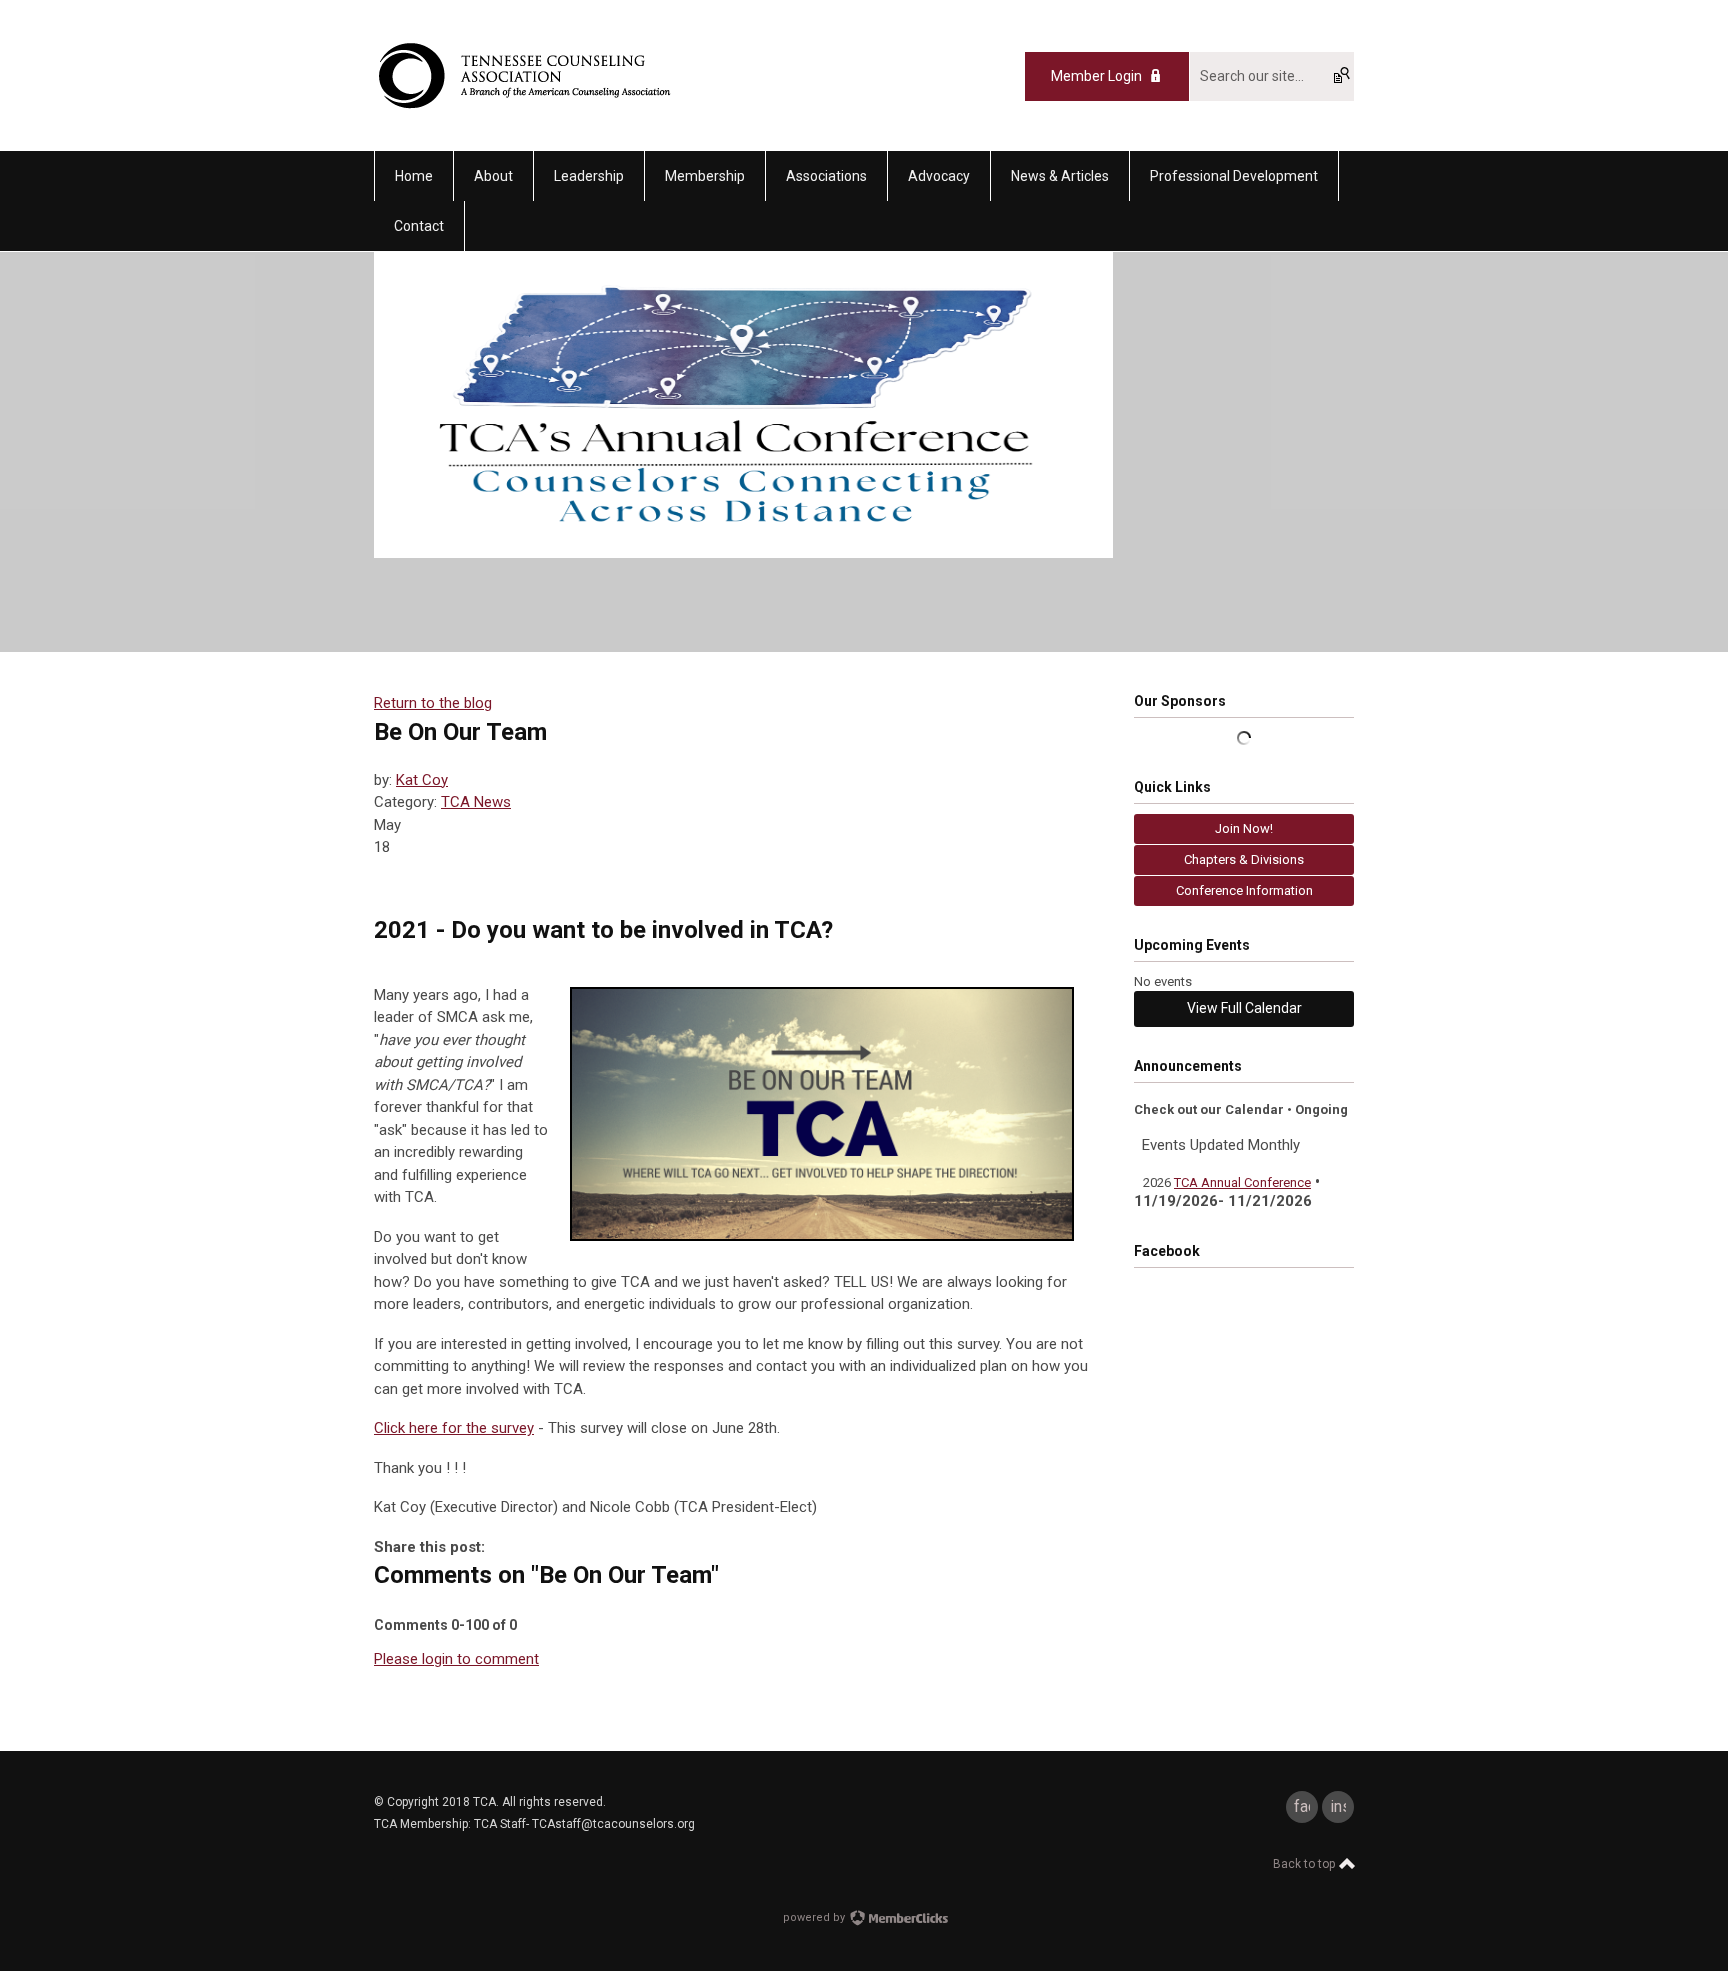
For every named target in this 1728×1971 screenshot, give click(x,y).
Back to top (1305, 1864)
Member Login (1096, 76)
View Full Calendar (1244, 1008)
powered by (815, 1917)
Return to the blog (433, 703)
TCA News (476, 802)
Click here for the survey (454, 1428)
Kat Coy (422, 780)
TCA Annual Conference (1242, 1182)
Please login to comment (456, 1659)
